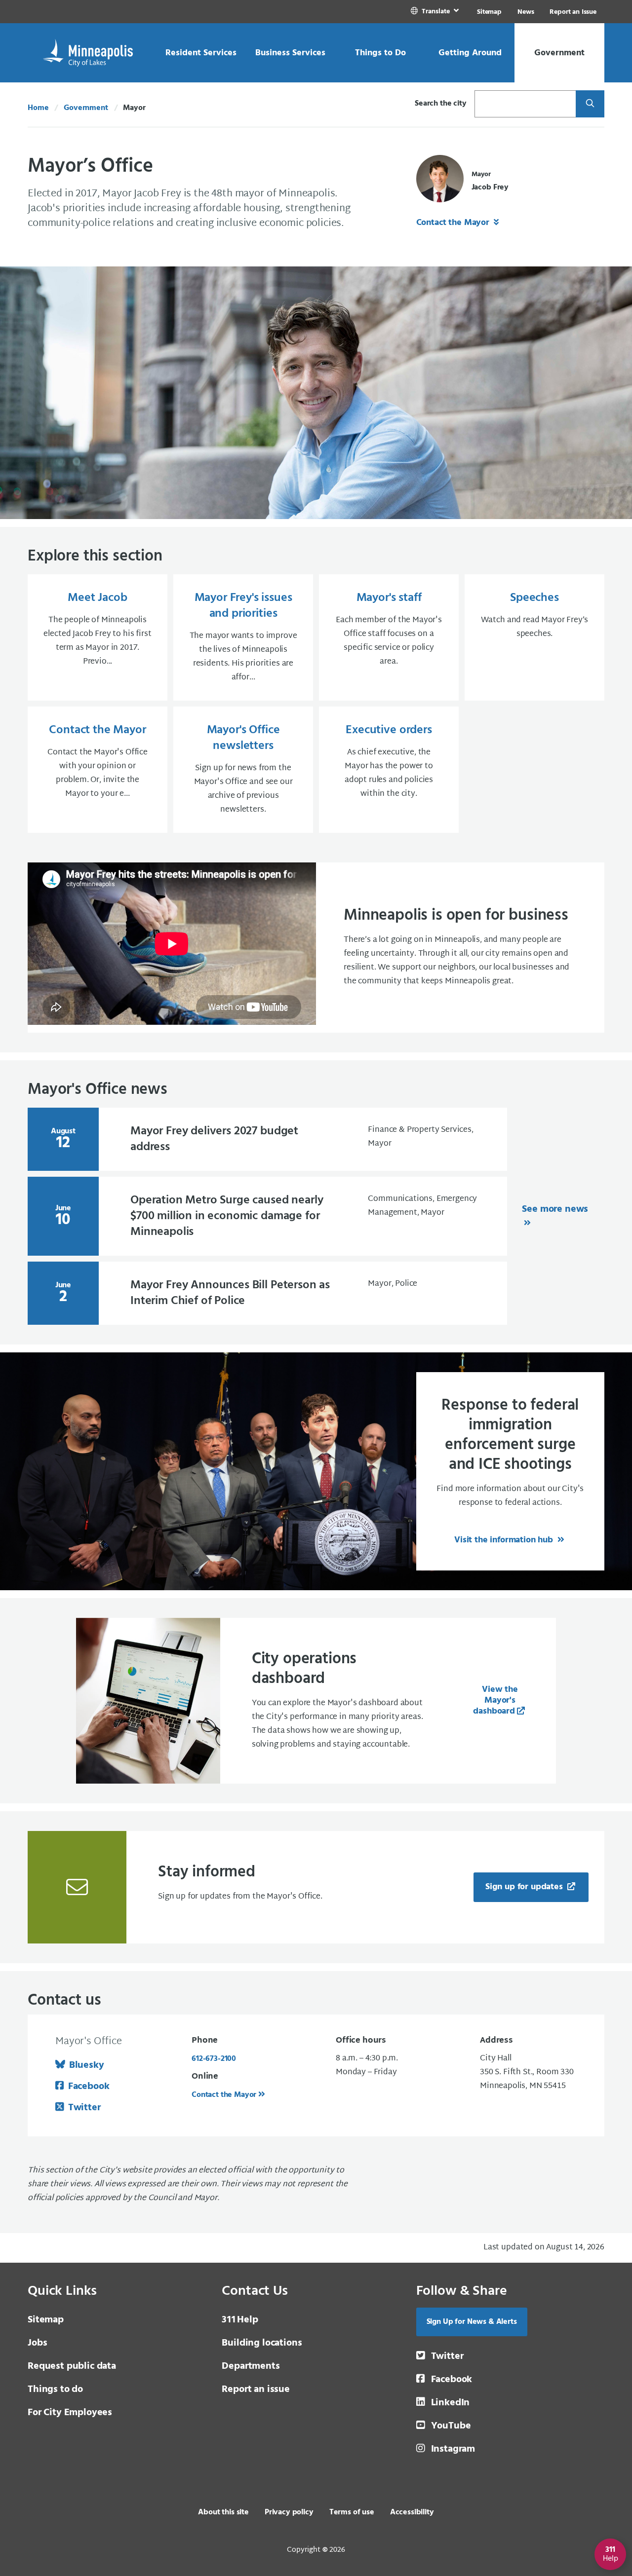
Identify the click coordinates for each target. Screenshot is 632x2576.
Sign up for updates (525, 1887)
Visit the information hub (505, 1540)
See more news (555, 1209)
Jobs (37, 2343)
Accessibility (412, 2512)
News (526, 12)
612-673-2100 (214, 2059)
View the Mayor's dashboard (495, 1700)
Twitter (84, 2108)
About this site (223, 2512)
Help (240, 2320)
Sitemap (489, 12)
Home (38, 108)
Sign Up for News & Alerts (472, 2322)
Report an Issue (573, 12)
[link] (436, 12)
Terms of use (352, 2512)
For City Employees (70, 2413)
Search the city (441, 104)
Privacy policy (289, 2512)
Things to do (55, 2389)
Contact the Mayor (454, 223)
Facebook (89, 2087)
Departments (251, 2366)
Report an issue (256, 2389)
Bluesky (87, 2065)
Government (86, 108)
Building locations (262, 2343)
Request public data (72, 2366)
